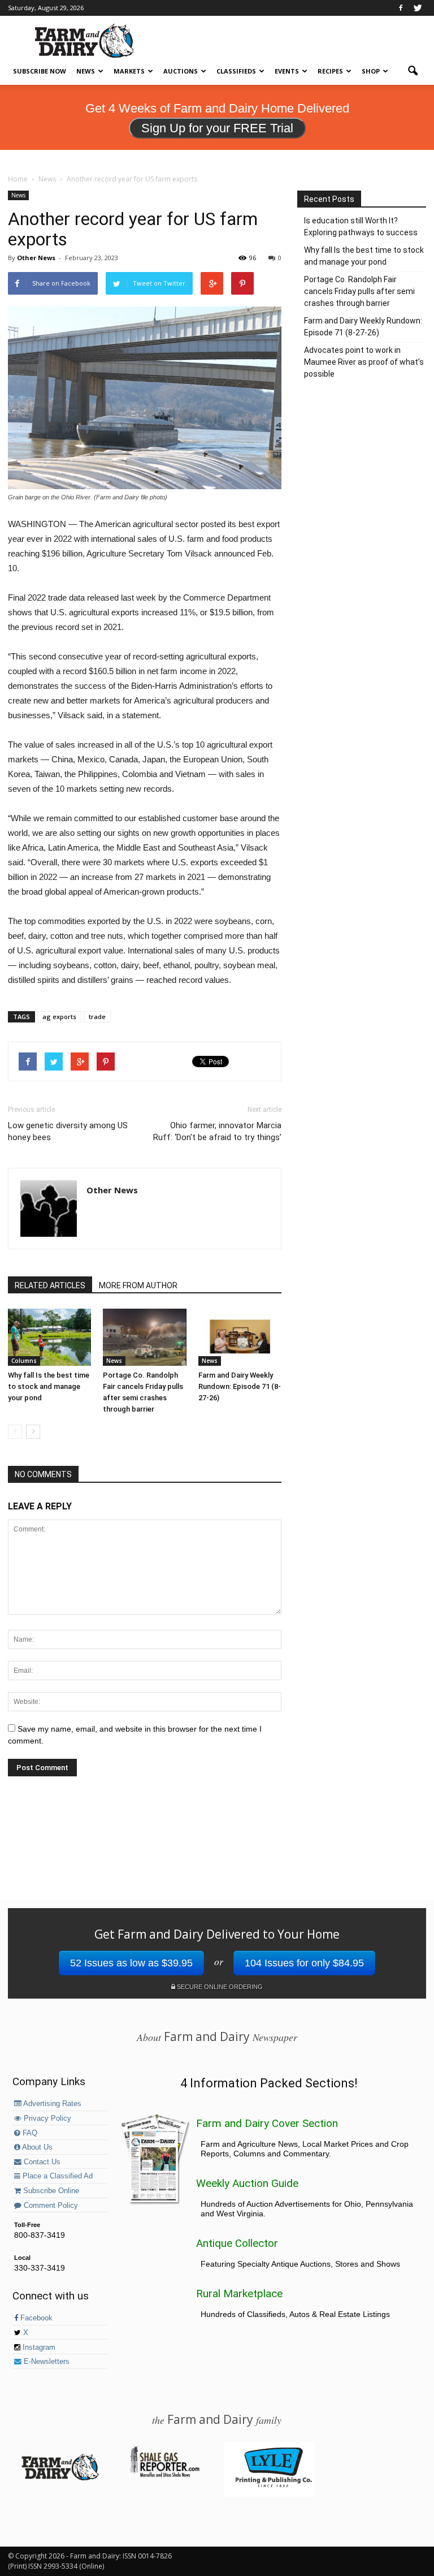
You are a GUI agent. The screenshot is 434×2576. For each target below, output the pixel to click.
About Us (36, 2147)
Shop (371, 71)
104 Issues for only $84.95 (304, 1963)
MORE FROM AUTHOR (138, 1285)
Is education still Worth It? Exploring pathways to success (361, 226)
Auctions (181, 71)
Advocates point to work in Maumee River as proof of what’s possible (364, 362)
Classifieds (236, 71)
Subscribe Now (40, 71)
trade (97, 1017)
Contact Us (41, 2162)
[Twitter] (418, 8)
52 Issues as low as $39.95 (131, 1963)
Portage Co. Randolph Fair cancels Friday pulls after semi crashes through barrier (359, 291)
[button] (413, 71)
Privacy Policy (46, 2118)
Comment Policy (50, 2206)
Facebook (35, 2318)
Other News (36, 258)
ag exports (59, 1017)
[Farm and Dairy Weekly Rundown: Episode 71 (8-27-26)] (240, 1337)
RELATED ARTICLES (50, 1285)
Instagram (38, 2348)
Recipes (330, 71)
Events (287, 71)
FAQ (29, 2133)
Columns (24, 1361)
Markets (129, 71)
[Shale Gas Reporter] (164, 2475)
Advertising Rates (51, 2104)
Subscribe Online (50, 2191)
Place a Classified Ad (57, 2176)
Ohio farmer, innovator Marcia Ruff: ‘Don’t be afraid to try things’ (217, 1131)
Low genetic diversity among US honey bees (68, 1131)
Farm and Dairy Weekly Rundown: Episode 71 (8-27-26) (240, 1386)
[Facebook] (401, 8)
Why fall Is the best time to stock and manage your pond (49, 1386)
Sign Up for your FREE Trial (217, 128)
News (86, 71)
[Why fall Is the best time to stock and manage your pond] (49, 1337)
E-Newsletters (45, 2362)
